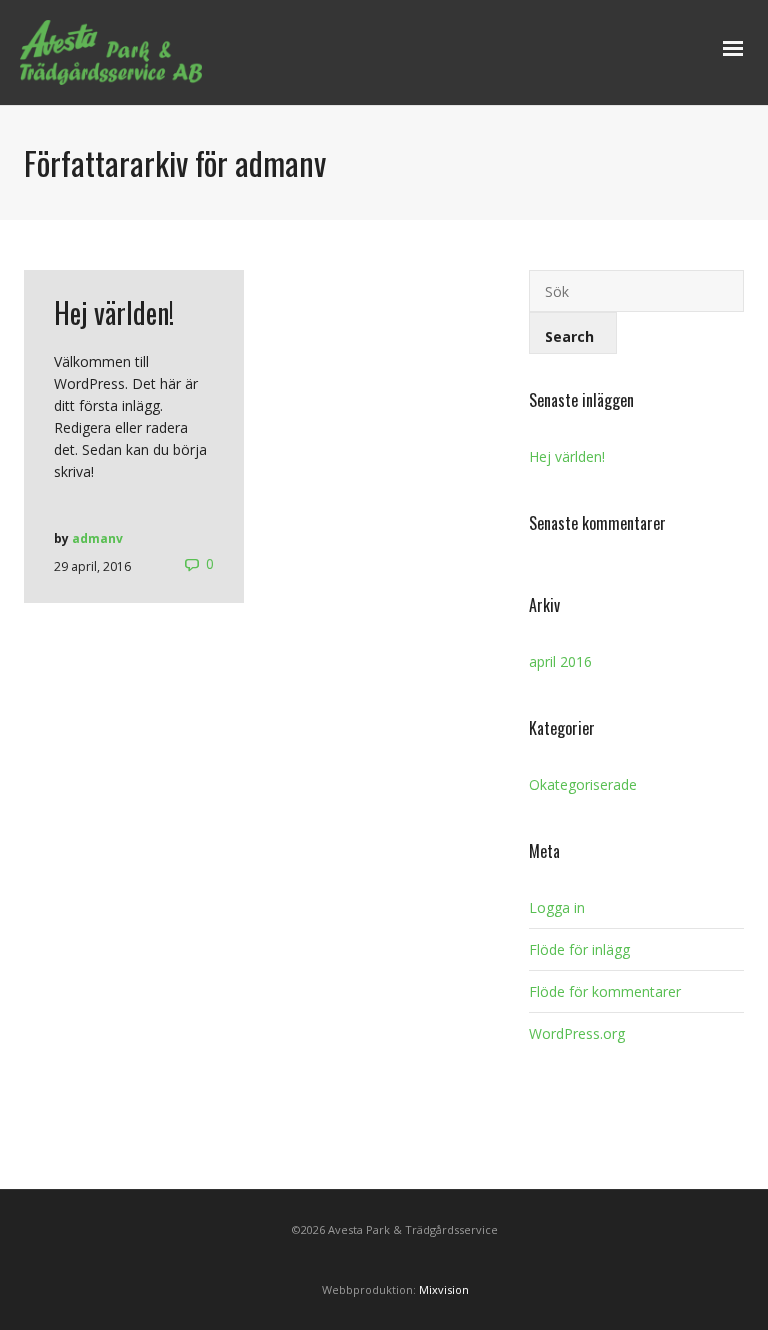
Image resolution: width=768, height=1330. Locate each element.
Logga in (557, 907)
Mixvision (444, 1289)
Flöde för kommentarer (605, 991)
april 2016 (560, 661)
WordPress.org (577, 1033)
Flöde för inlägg (579, 949)
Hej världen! (567, 456)
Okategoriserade (583, 784)
